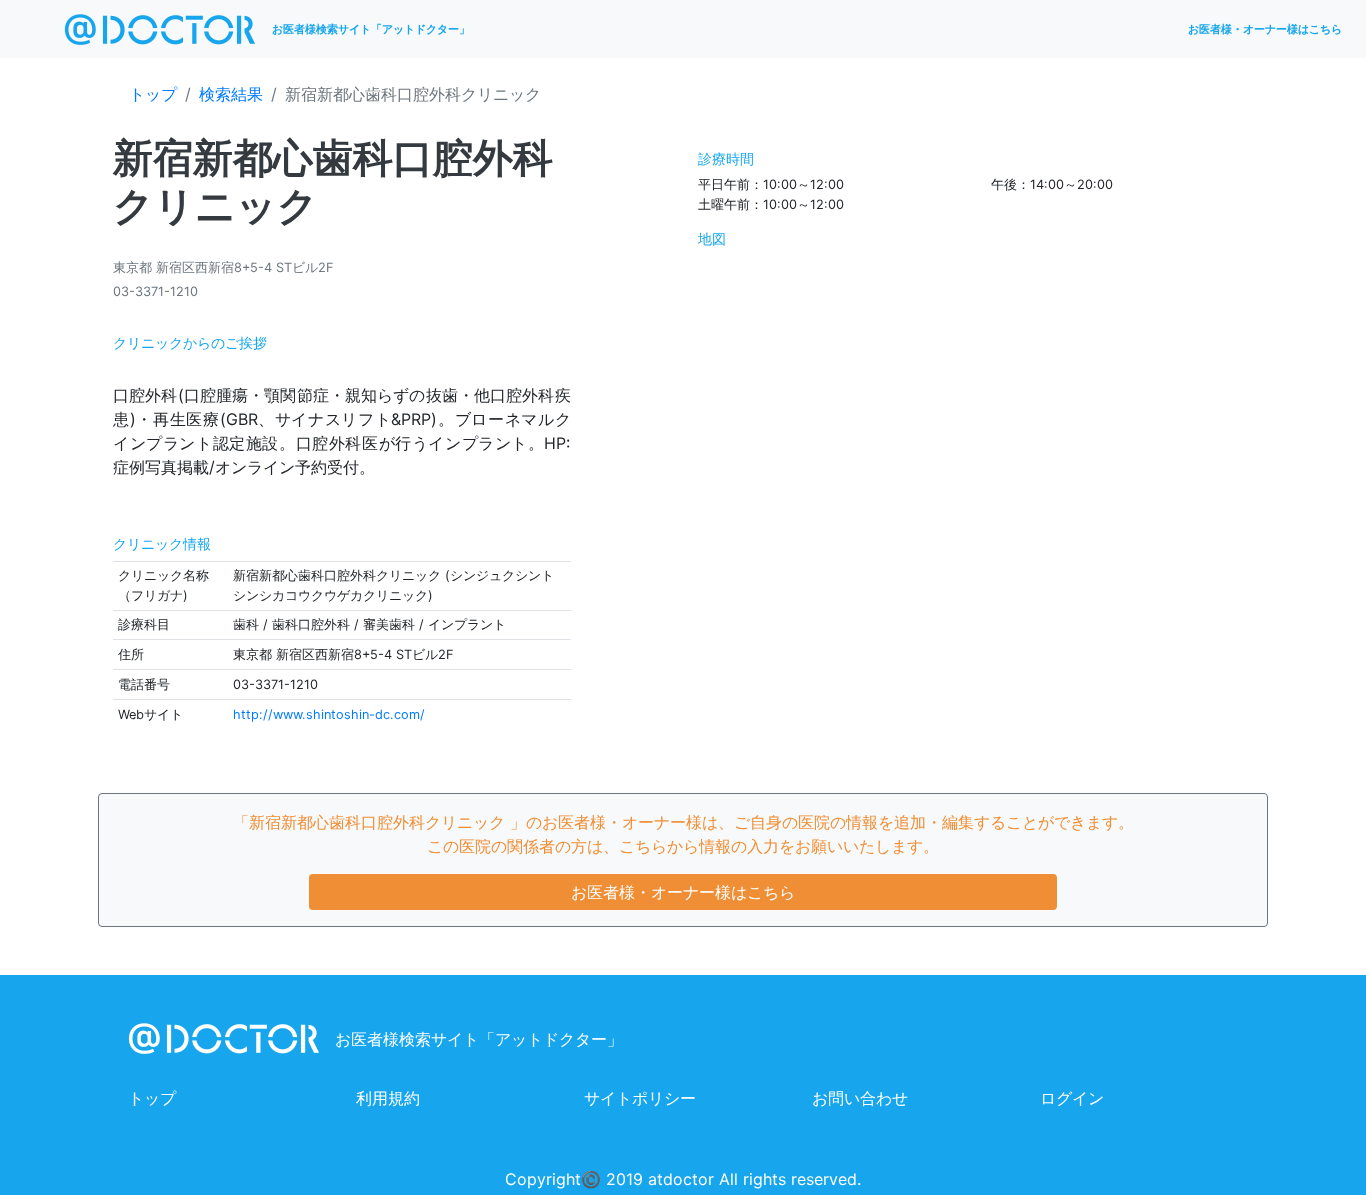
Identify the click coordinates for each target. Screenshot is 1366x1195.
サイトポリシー (640, 1098)
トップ (153, 94)
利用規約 (388, 1098)
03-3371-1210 (155, 291)
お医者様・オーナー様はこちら (1265, 29)
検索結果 (231, 94)
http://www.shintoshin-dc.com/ (329, 714)
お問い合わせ (860, 1098)
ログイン (1072, 1098)
